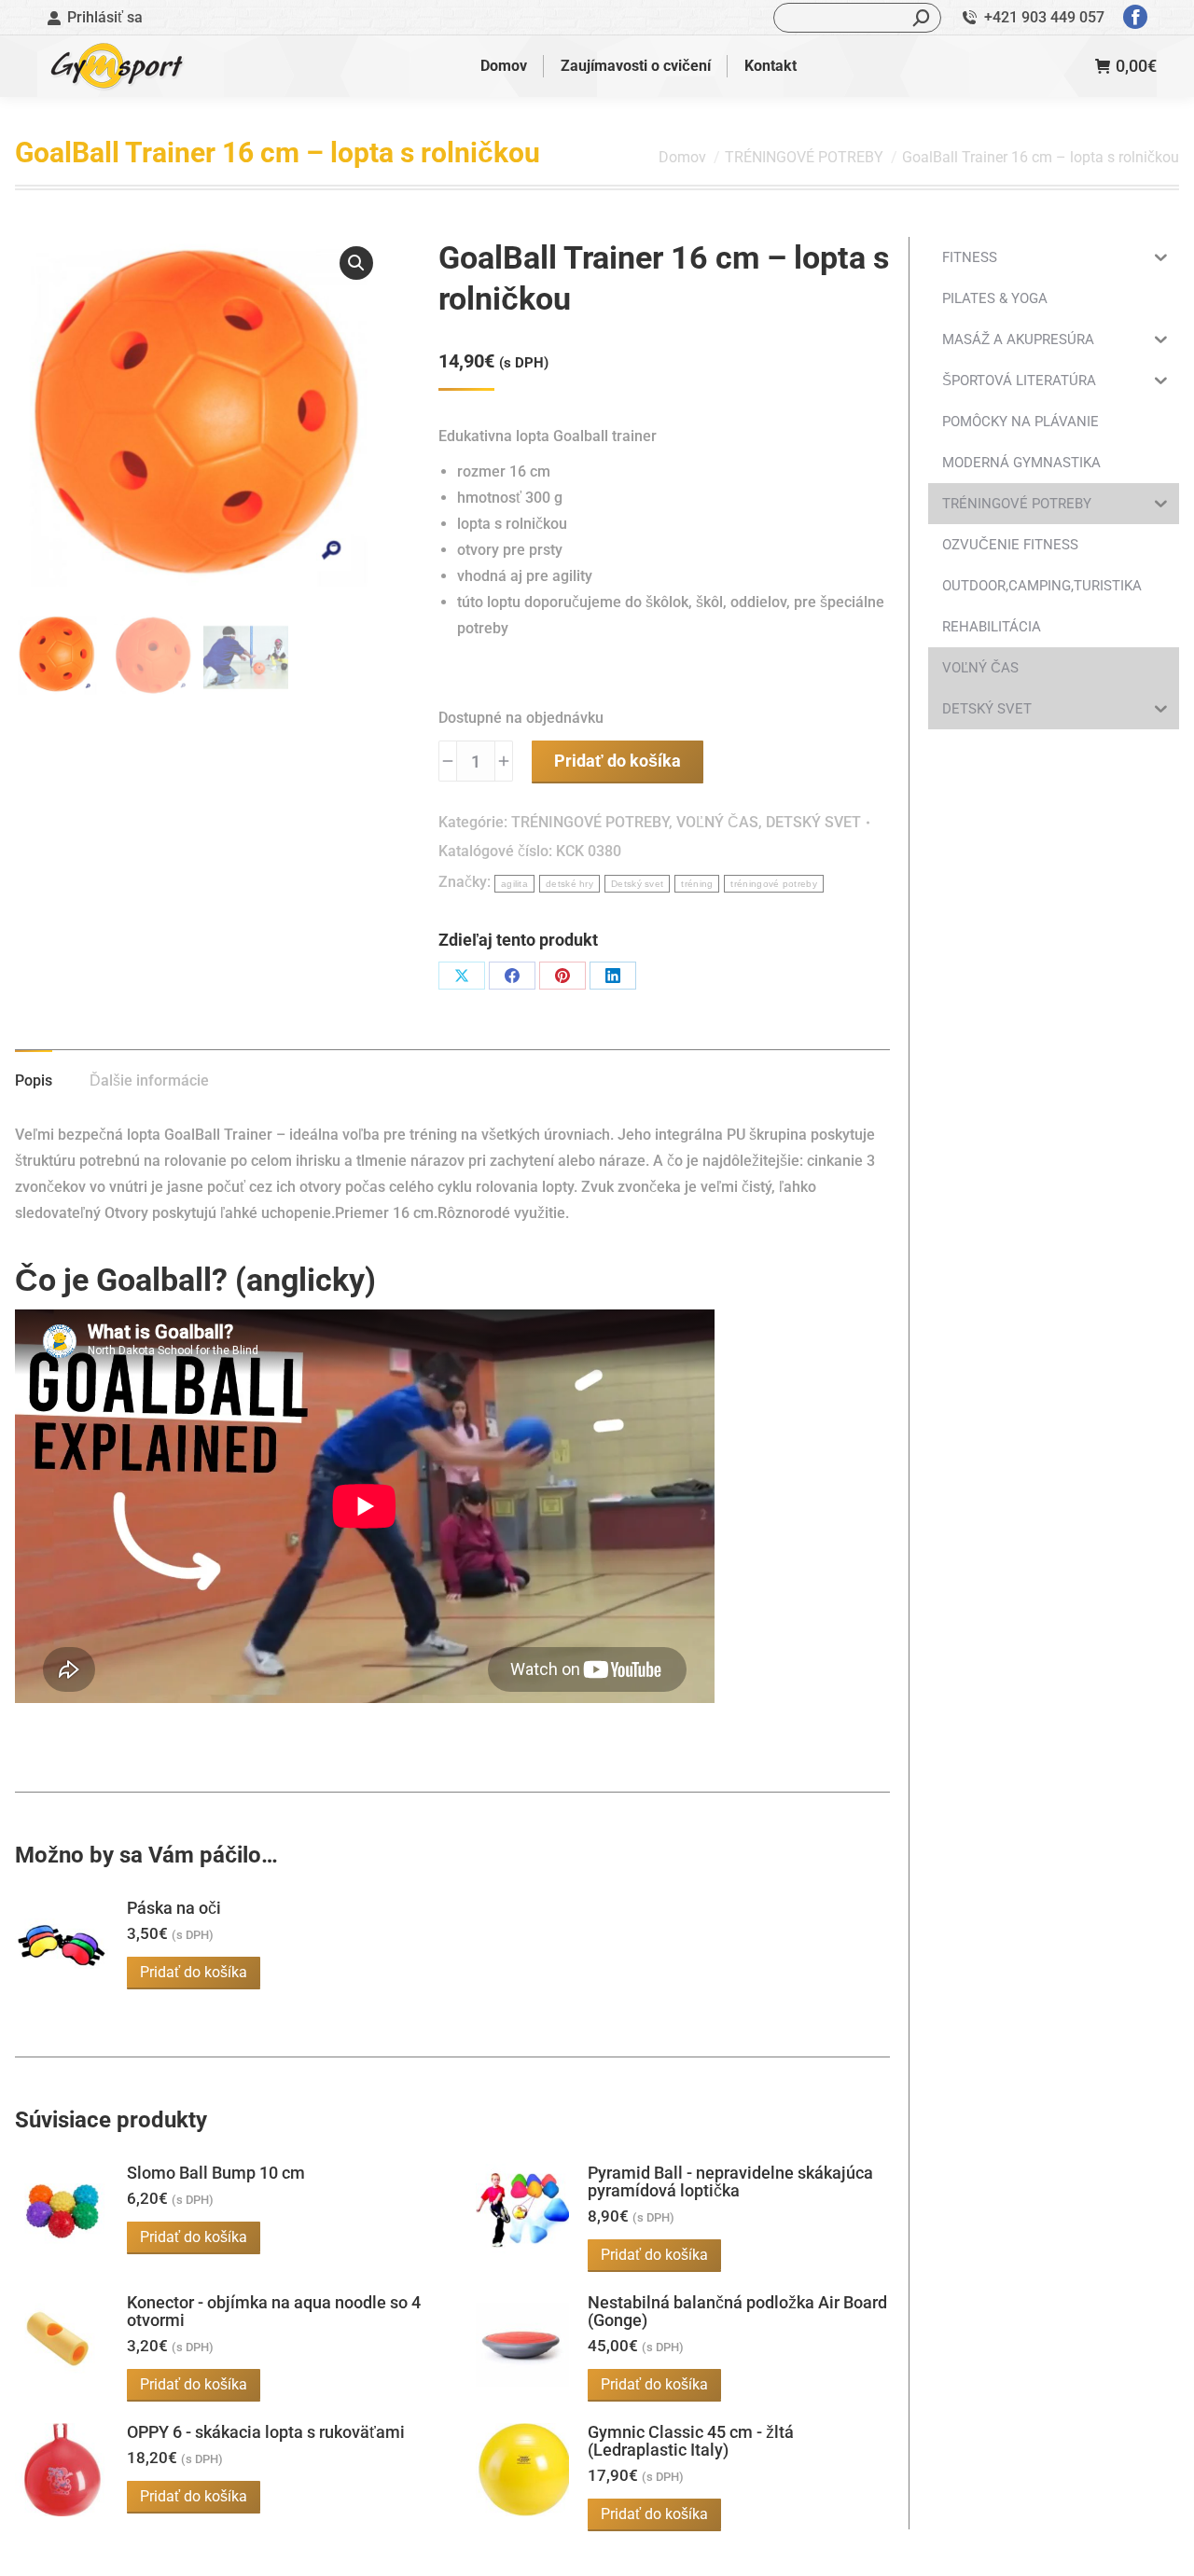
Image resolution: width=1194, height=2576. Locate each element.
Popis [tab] (34, 1080)
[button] (356, 263)
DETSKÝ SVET (813, 822)
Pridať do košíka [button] (194, 1972)
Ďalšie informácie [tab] (149, 1080)
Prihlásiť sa (105, 17)
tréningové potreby (773, 884)
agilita (514, 884)
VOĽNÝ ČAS (717, 822)
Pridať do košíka (618, 761)
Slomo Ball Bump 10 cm (216, 2173)
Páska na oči (174, 1908)
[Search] (922, 18)
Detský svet (637, 884)
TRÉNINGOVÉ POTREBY (590, 822)
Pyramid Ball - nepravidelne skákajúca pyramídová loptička (730, 2181)
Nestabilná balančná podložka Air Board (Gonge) (737, 2311)
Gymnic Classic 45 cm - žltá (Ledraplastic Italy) (691, 2441)
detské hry (569, 884)
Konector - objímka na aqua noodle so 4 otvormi (274, 2311)
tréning (697, 884)
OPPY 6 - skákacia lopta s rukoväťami (266, 2432)
